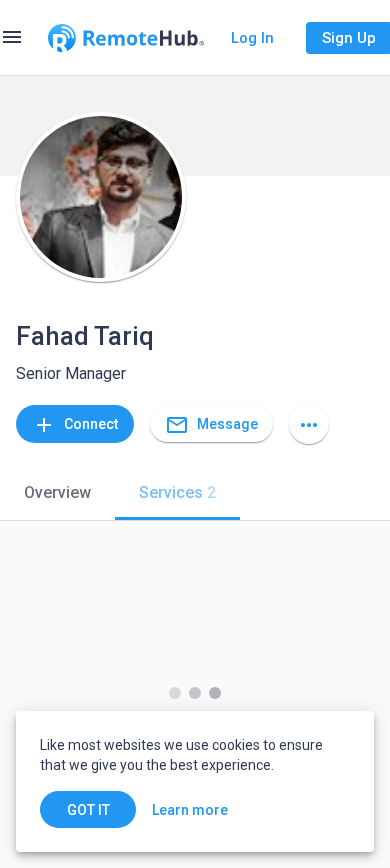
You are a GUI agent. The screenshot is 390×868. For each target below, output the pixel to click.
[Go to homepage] (126, 38)
